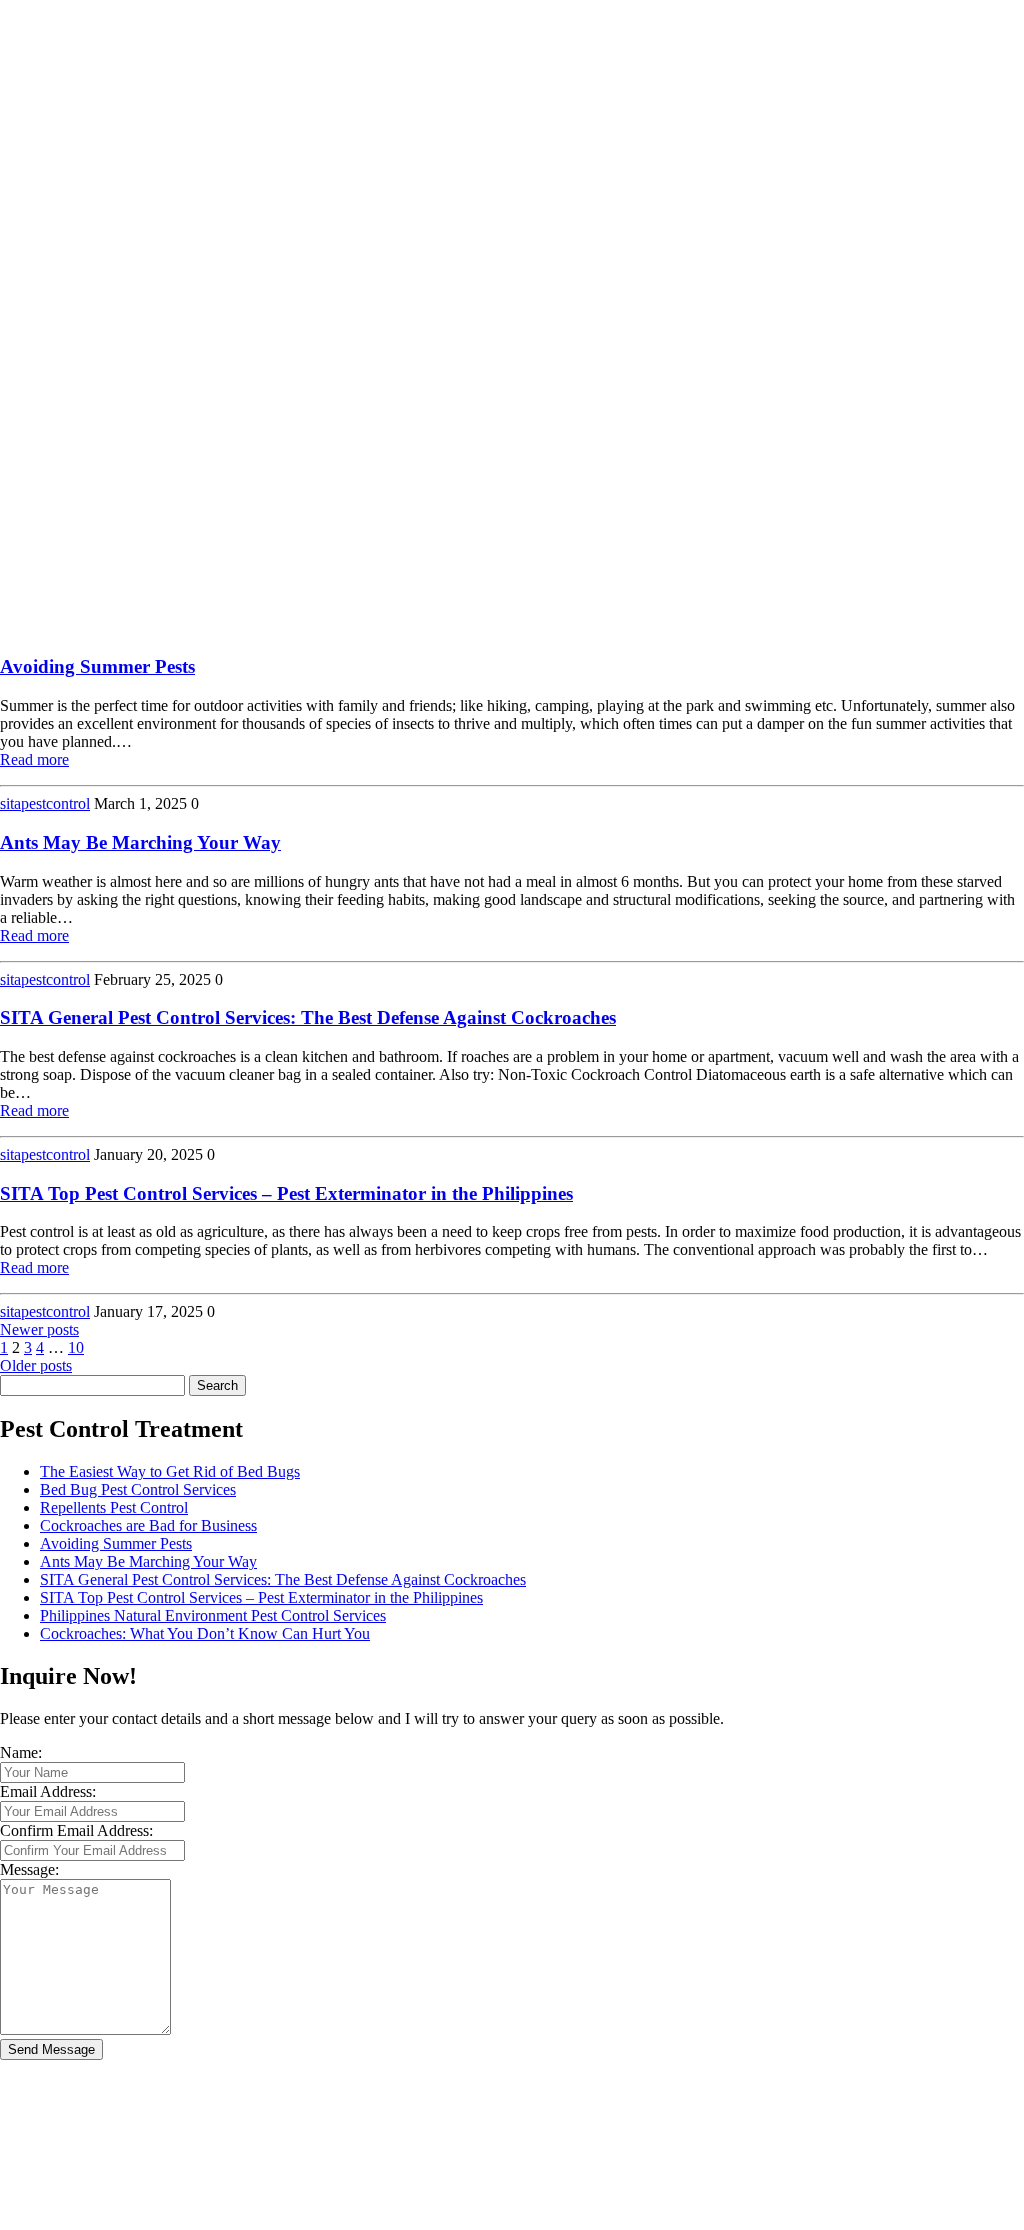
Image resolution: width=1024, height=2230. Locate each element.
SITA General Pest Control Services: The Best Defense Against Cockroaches (308, 1017)
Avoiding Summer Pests (97, 666)
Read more (34, 759)
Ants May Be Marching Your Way (140, 842)
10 (76, 1347)
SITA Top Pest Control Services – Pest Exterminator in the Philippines (286, 1193)
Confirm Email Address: (76, 1830)
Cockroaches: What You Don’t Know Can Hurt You (205, 1633)
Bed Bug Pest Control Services (138, 1489)
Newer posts (39, 1329)
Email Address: (48, 1791)
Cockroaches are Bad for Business (148, 1525)
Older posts (36, 1365)
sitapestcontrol (45, 803)
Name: (21, 1752)
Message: (29, 1869)
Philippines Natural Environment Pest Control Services (213, 1615)
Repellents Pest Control (114, 1507)
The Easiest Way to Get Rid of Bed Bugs (170, 1471)
